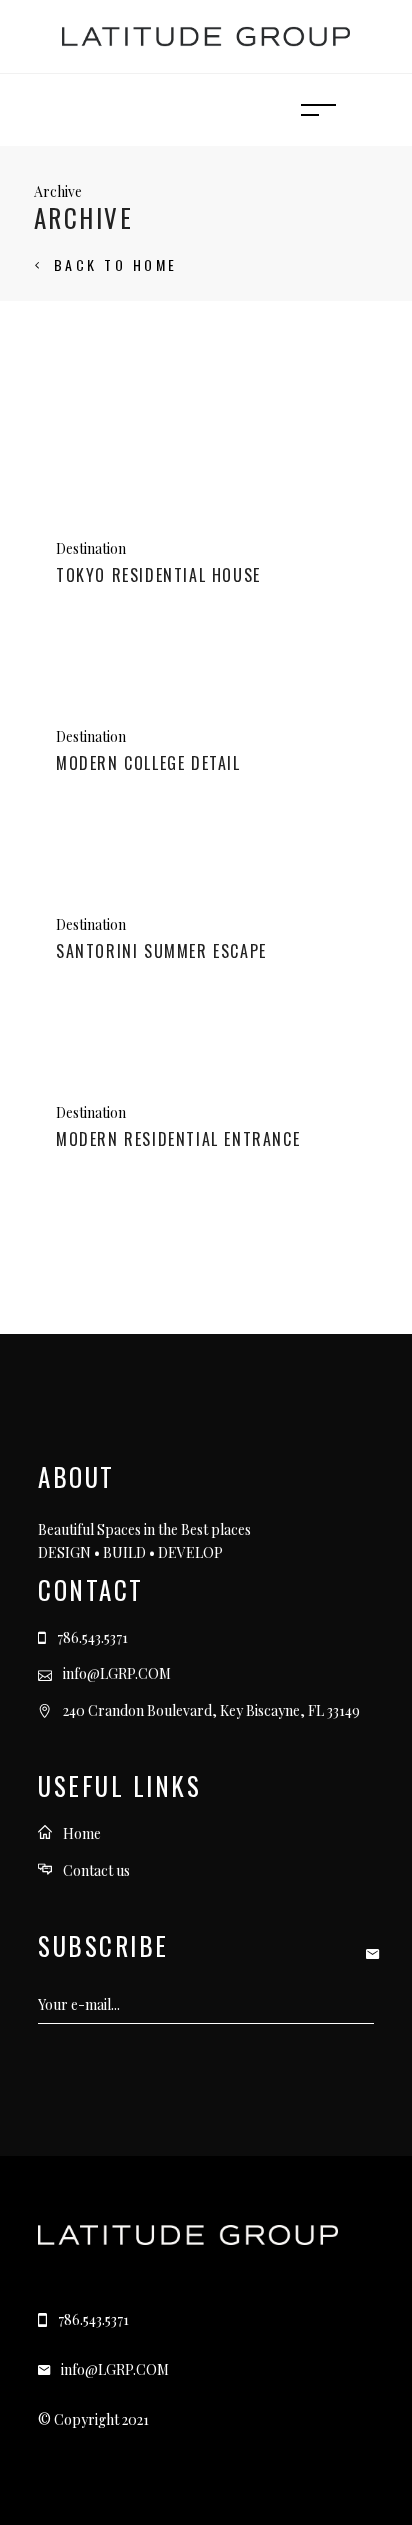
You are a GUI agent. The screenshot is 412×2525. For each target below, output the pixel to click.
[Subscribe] (377, 1953)
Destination (91, 548)
